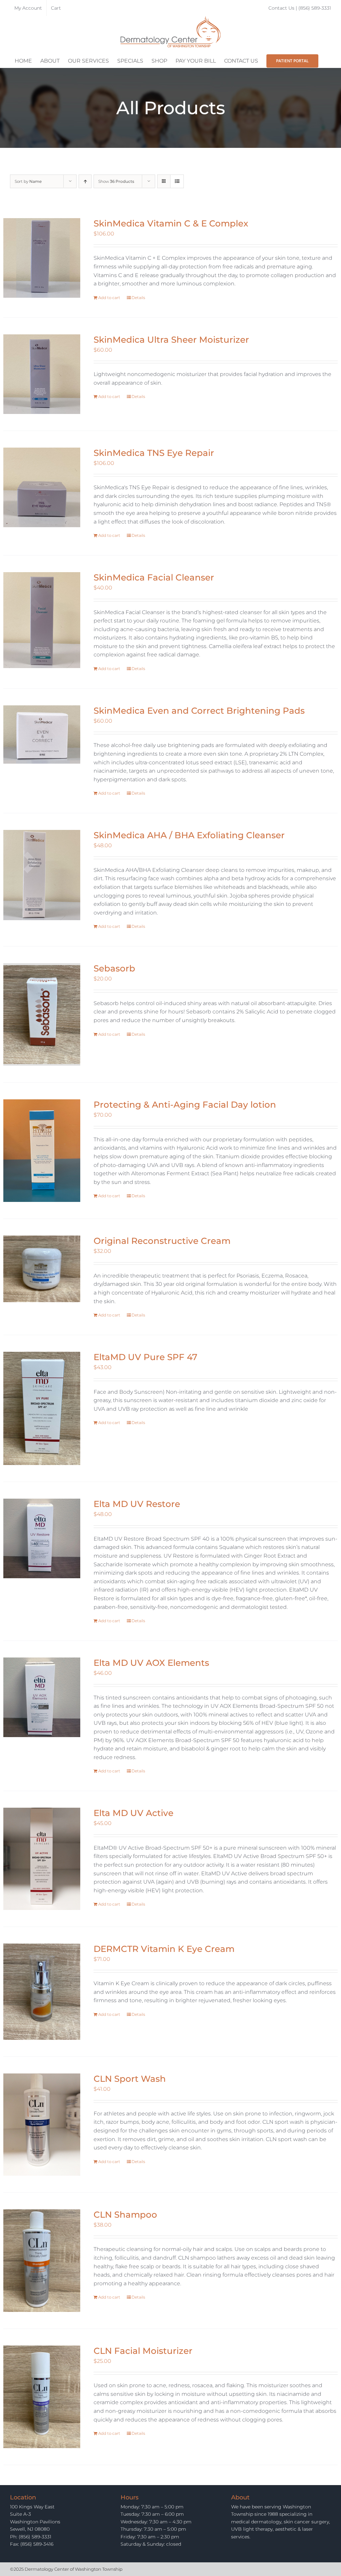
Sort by (28, 181)
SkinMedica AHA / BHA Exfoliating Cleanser (189, 835)
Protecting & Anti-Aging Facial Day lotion (185, 1105)
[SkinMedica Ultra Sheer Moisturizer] (42, 374)
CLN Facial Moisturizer (143, 2351)
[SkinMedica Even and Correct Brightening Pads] (42, 735)
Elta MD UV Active (134, 1813)
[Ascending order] (85, 181)
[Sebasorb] (42, 1014)
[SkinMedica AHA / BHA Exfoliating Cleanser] (42, 875)
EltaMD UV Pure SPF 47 (146, 1357)
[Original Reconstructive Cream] (42, 1269)
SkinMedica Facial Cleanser (154, 577)
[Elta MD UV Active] (42, 1859)
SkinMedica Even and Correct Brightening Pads (199, 711)
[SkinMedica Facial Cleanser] (42, 620)
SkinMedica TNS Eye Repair (154, 453)
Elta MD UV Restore (137, 1504)
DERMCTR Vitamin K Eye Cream (164, 1949)
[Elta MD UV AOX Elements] (42, 1697)
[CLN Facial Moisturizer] (42, 2397)
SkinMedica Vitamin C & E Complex (171, 223)
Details (138, 298)
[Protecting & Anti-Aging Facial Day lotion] (42, 1151)
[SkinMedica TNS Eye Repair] (42, 487)
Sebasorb (114, 968)
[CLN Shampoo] (42, 2261)
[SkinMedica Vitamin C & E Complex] (42, 258)
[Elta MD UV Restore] (42, 1538)
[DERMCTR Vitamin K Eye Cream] (42, 1992)
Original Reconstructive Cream (162, 1241)
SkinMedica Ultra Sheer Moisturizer (171, 340)
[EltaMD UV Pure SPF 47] (42, 1408)
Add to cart (109, 298)
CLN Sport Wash (130, 2079)
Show (116, 181)
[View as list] (177, 181)
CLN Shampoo (125, 2215)
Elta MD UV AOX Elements (151, 1663)
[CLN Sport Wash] (42, 2125)
